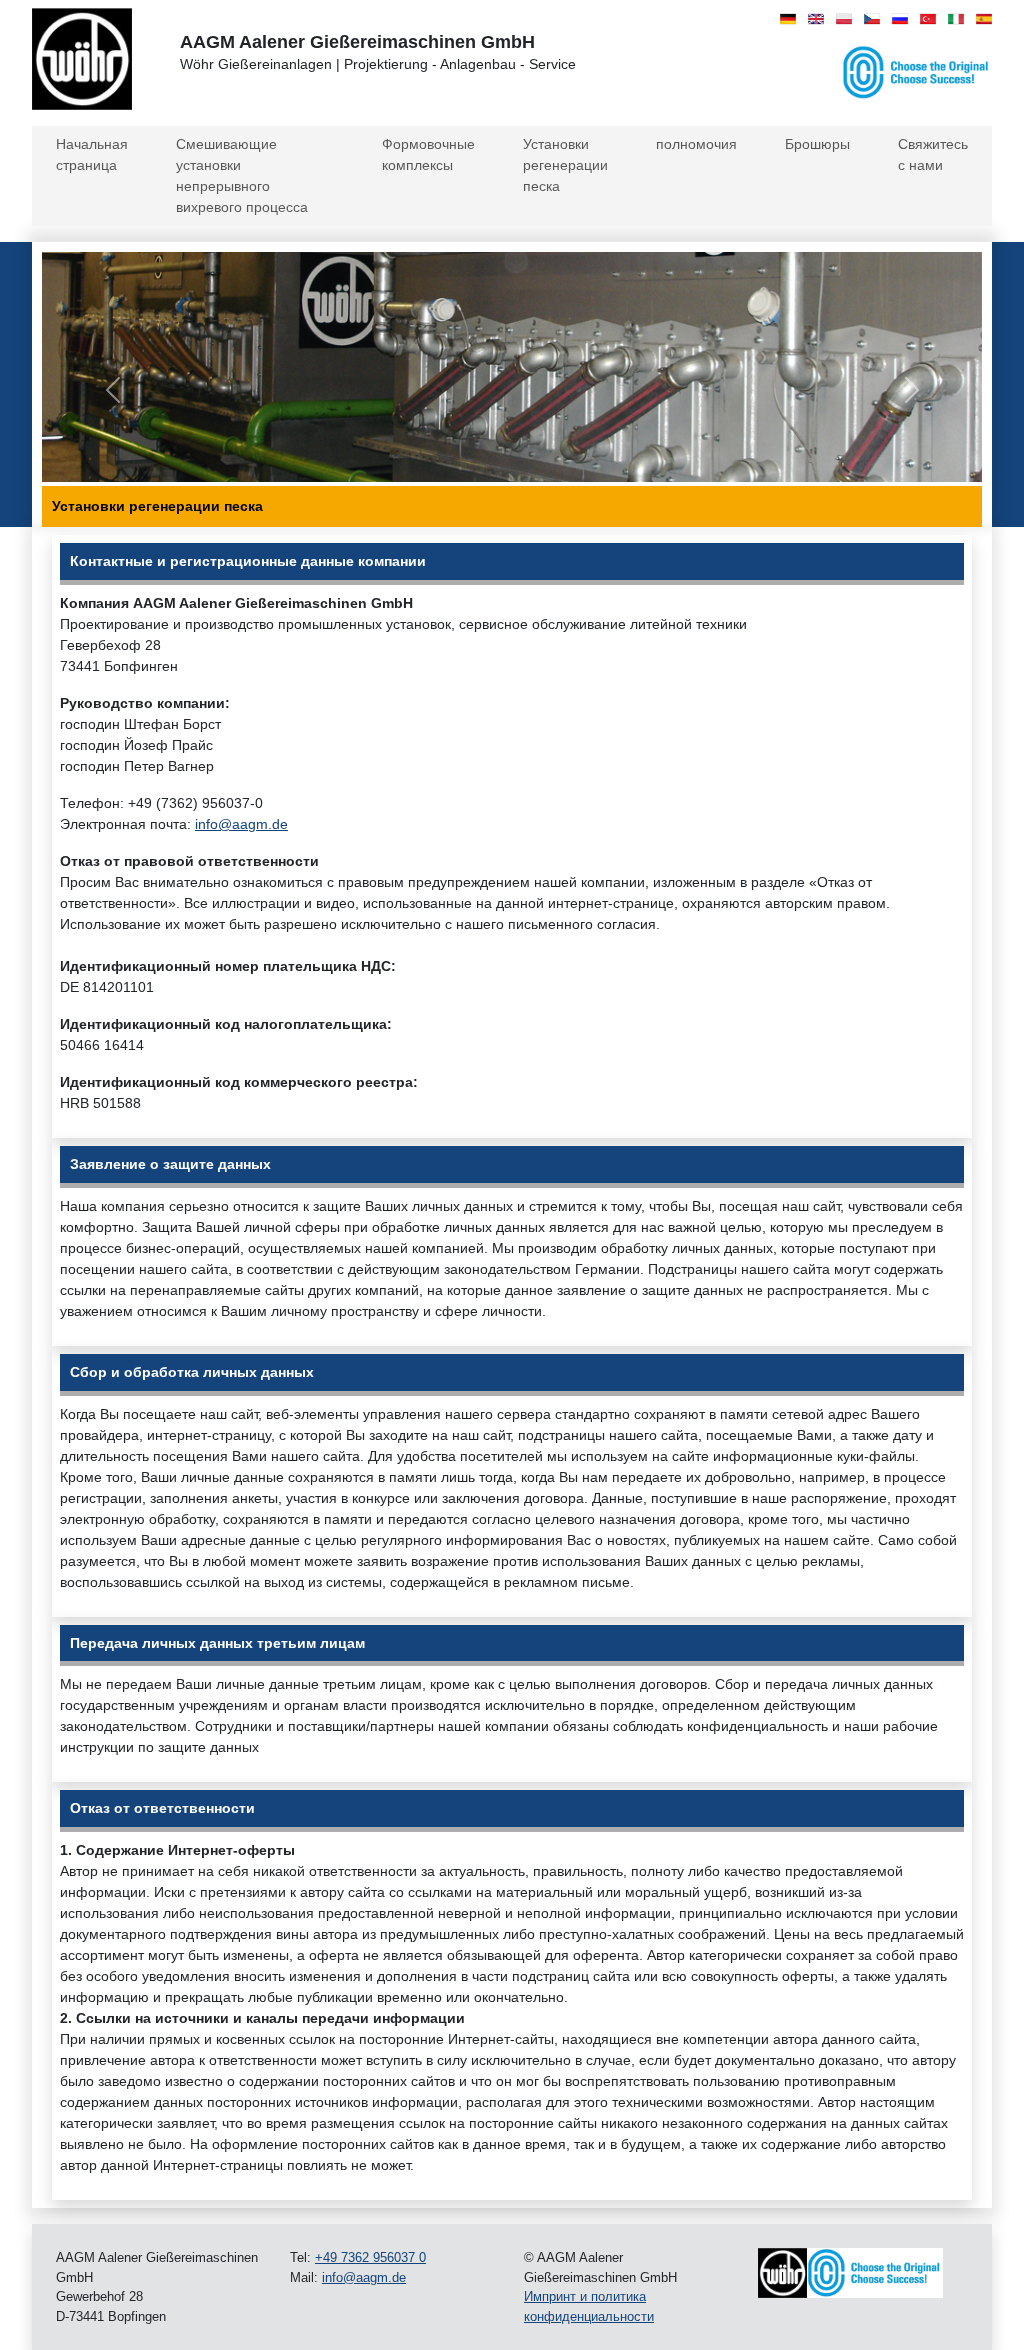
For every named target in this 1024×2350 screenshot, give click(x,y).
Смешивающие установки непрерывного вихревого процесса (242, 175)
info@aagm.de (241, 824)
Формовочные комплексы (428, 154)
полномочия (696, 144)
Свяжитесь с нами (933, 154)
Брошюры (817, 144)
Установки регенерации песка (565, 165)
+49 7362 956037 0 (370, 2257)
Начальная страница (92, 154)
